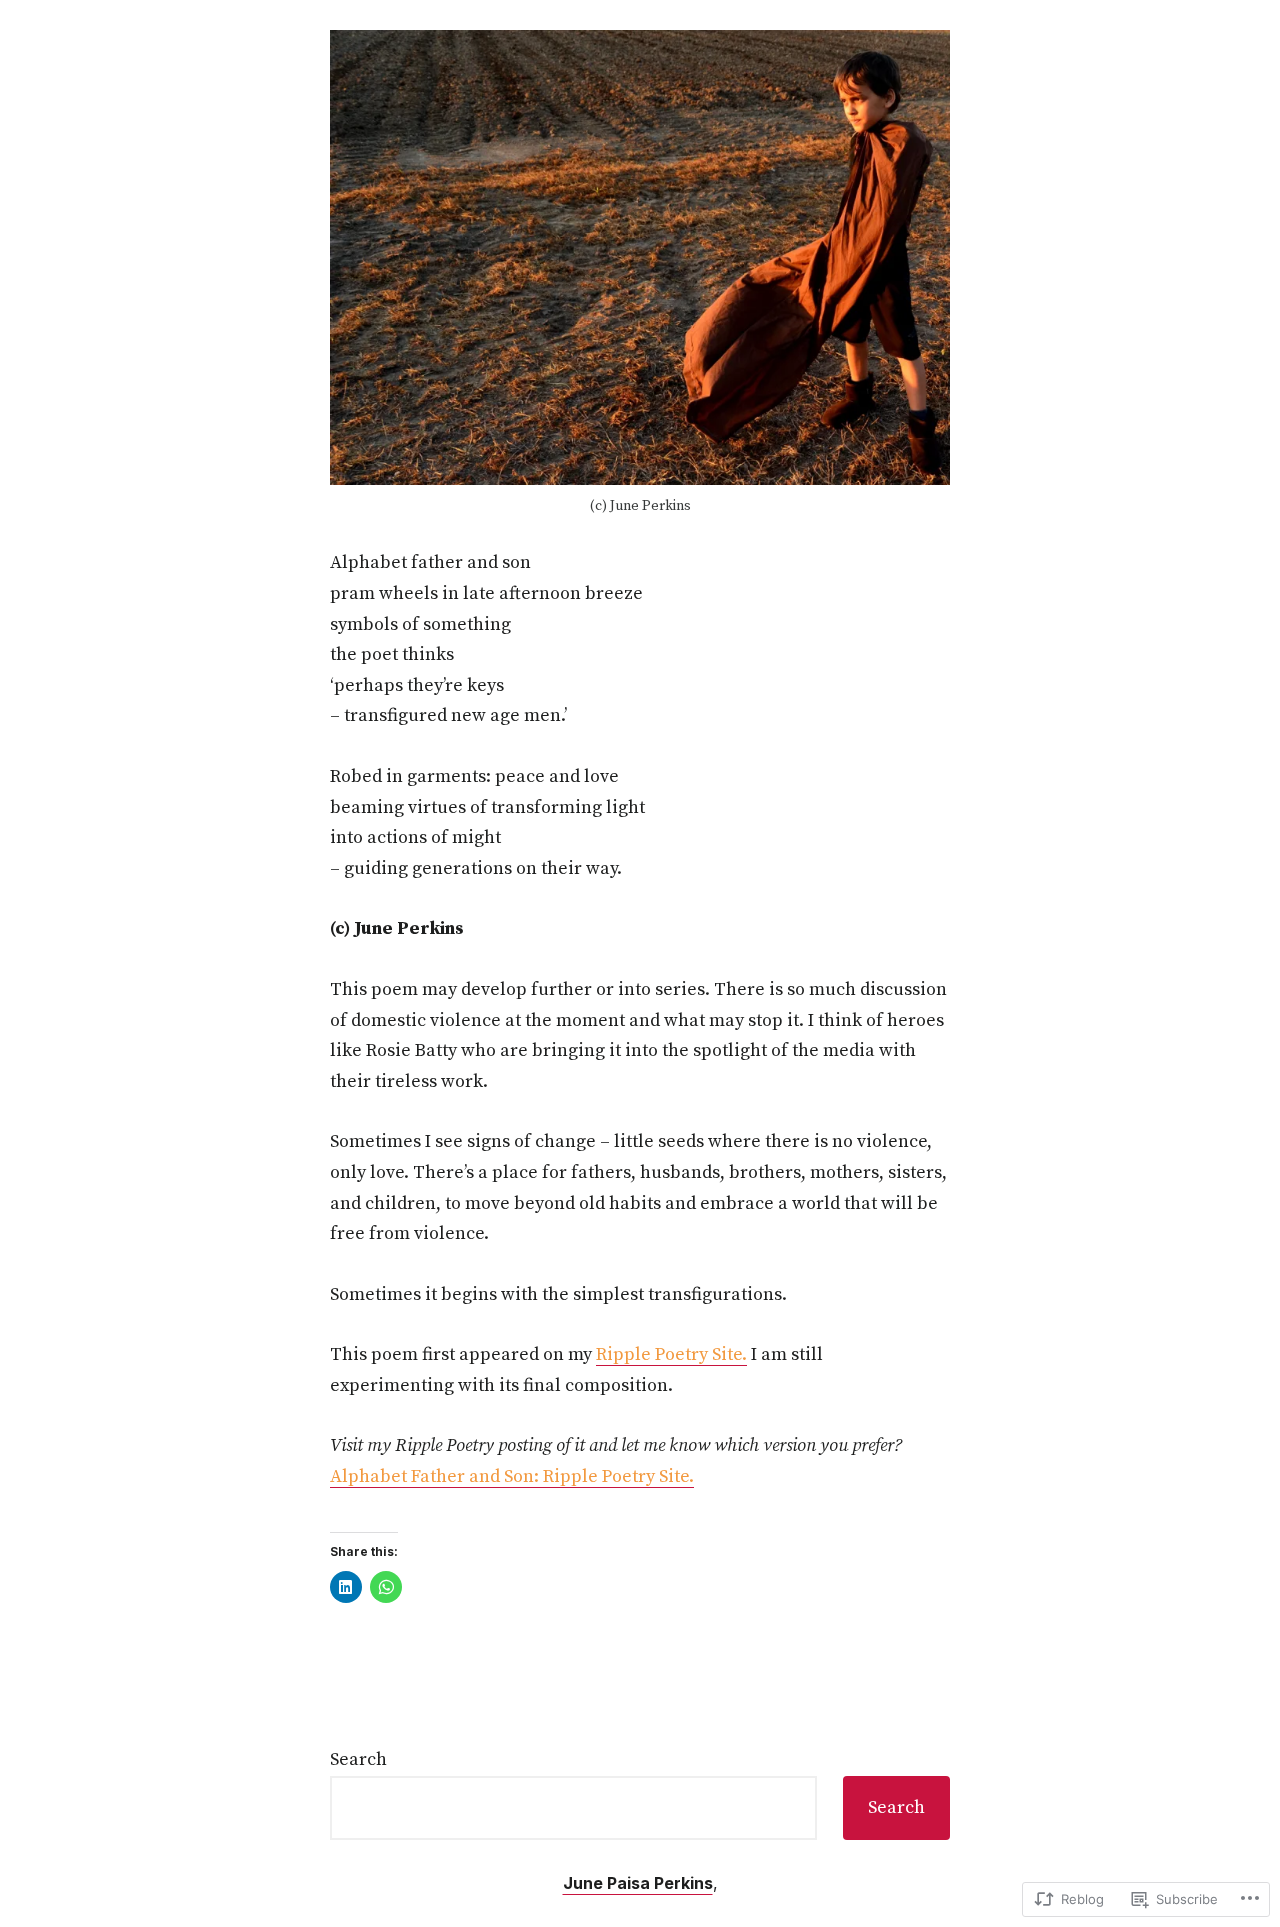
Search (358, 1759)
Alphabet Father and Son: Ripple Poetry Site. (512, 1476)
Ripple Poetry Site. (671, 1354)
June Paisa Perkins (638, 1883)
